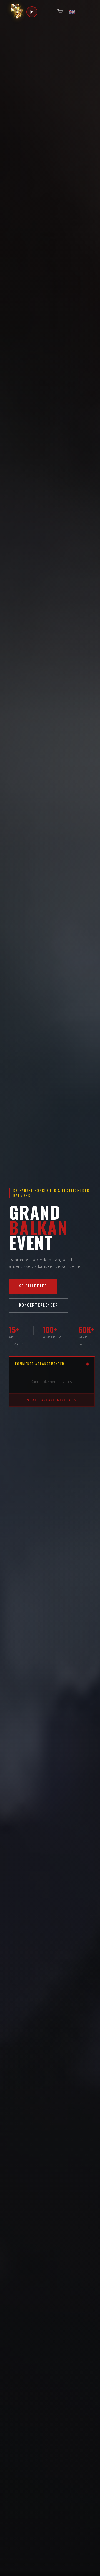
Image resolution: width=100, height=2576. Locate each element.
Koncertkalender (39, 1305)
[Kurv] (60, 12)
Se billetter (33, 1286)
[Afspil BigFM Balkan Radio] (32, 12)
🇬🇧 (72, 12)
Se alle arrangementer (49, 1400)
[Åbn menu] (85, 12)
